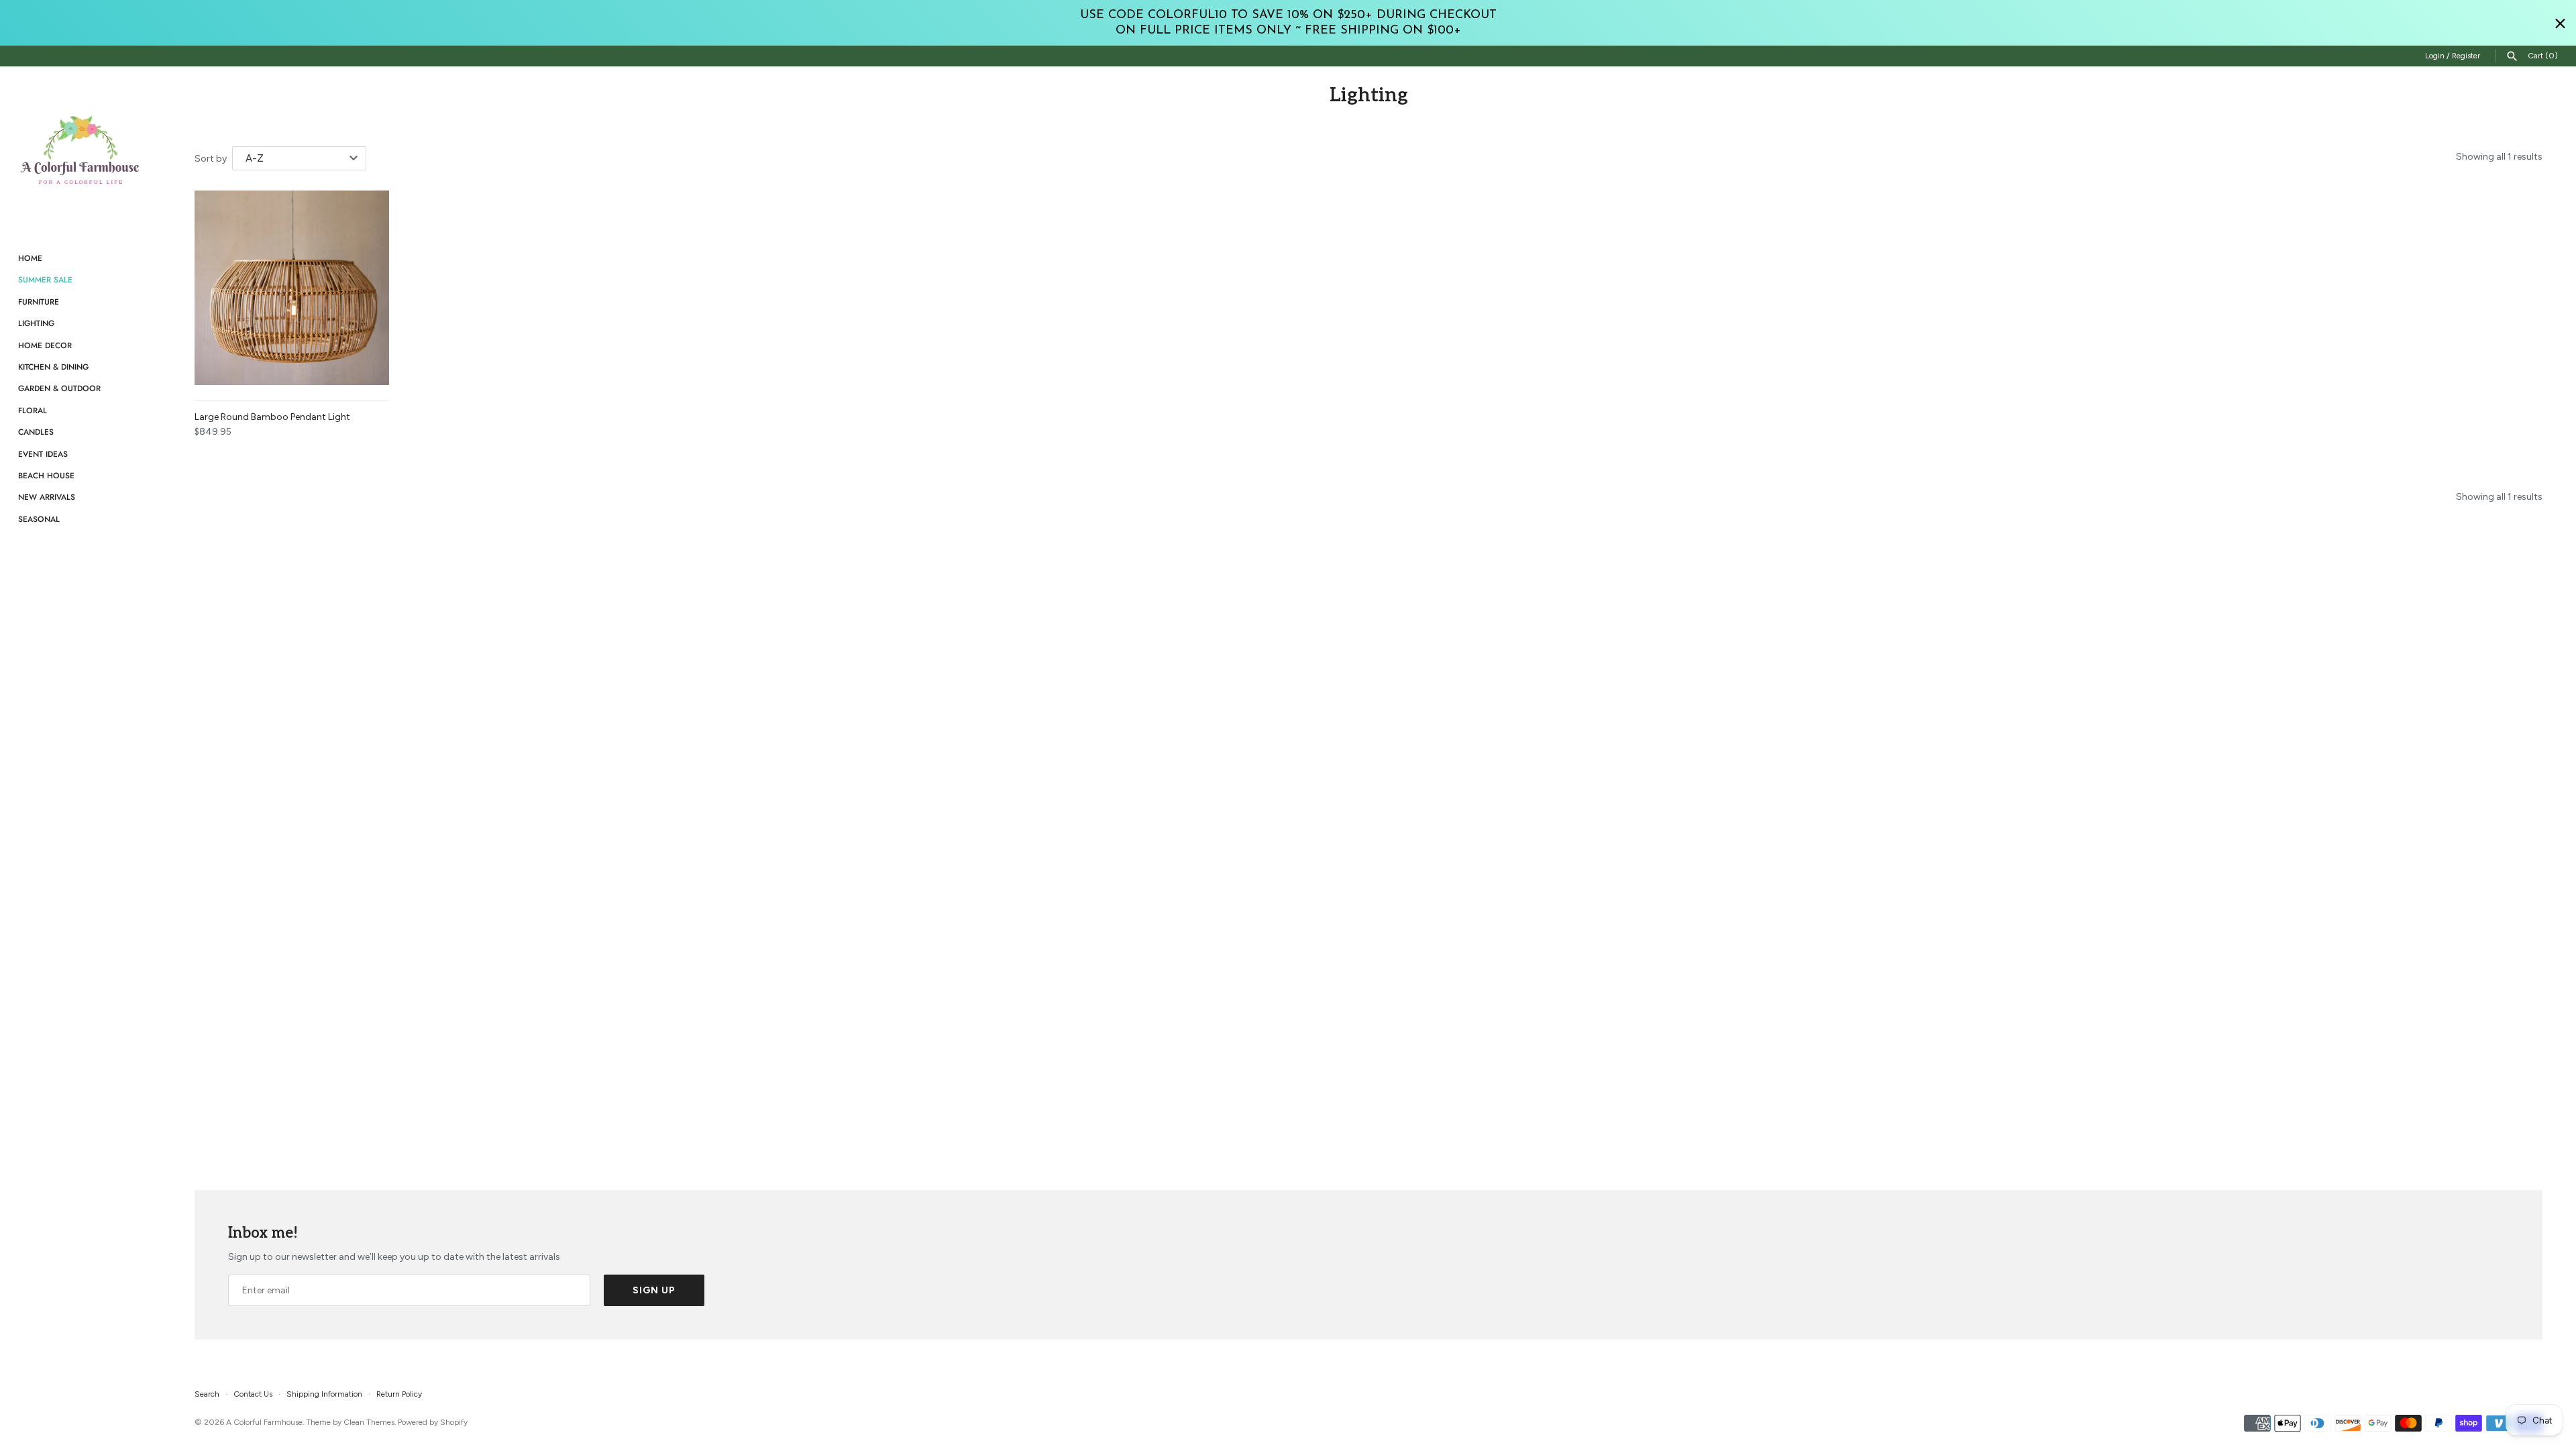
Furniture (39, 302)
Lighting (36, 323)
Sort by (211, 159)
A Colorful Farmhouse (264, 1422)
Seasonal (39, 519)
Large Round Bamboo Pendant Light (272, 417)
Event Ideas (43, 454)
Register (2466, 56)
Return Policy (399, 1394)
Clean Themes (369, 1422)
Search (207, 1394)
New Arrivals (47, 497)
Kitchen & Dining (53, 367)
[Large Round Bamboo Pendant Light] (292, 288)
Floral (33, 410)
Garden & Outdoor (59, 388)
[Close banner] (2560, 23)
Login (2435, 56)
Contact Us (253, 1394)
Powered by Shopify (433, 1422)
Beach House (46, 475)
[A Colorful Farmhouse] (80, 150)
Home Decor (45, 345)
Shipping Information (324, 1394)
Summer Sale (45, 279)
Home (30, 258)
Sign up (654, 1290)
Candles (36, 432)
